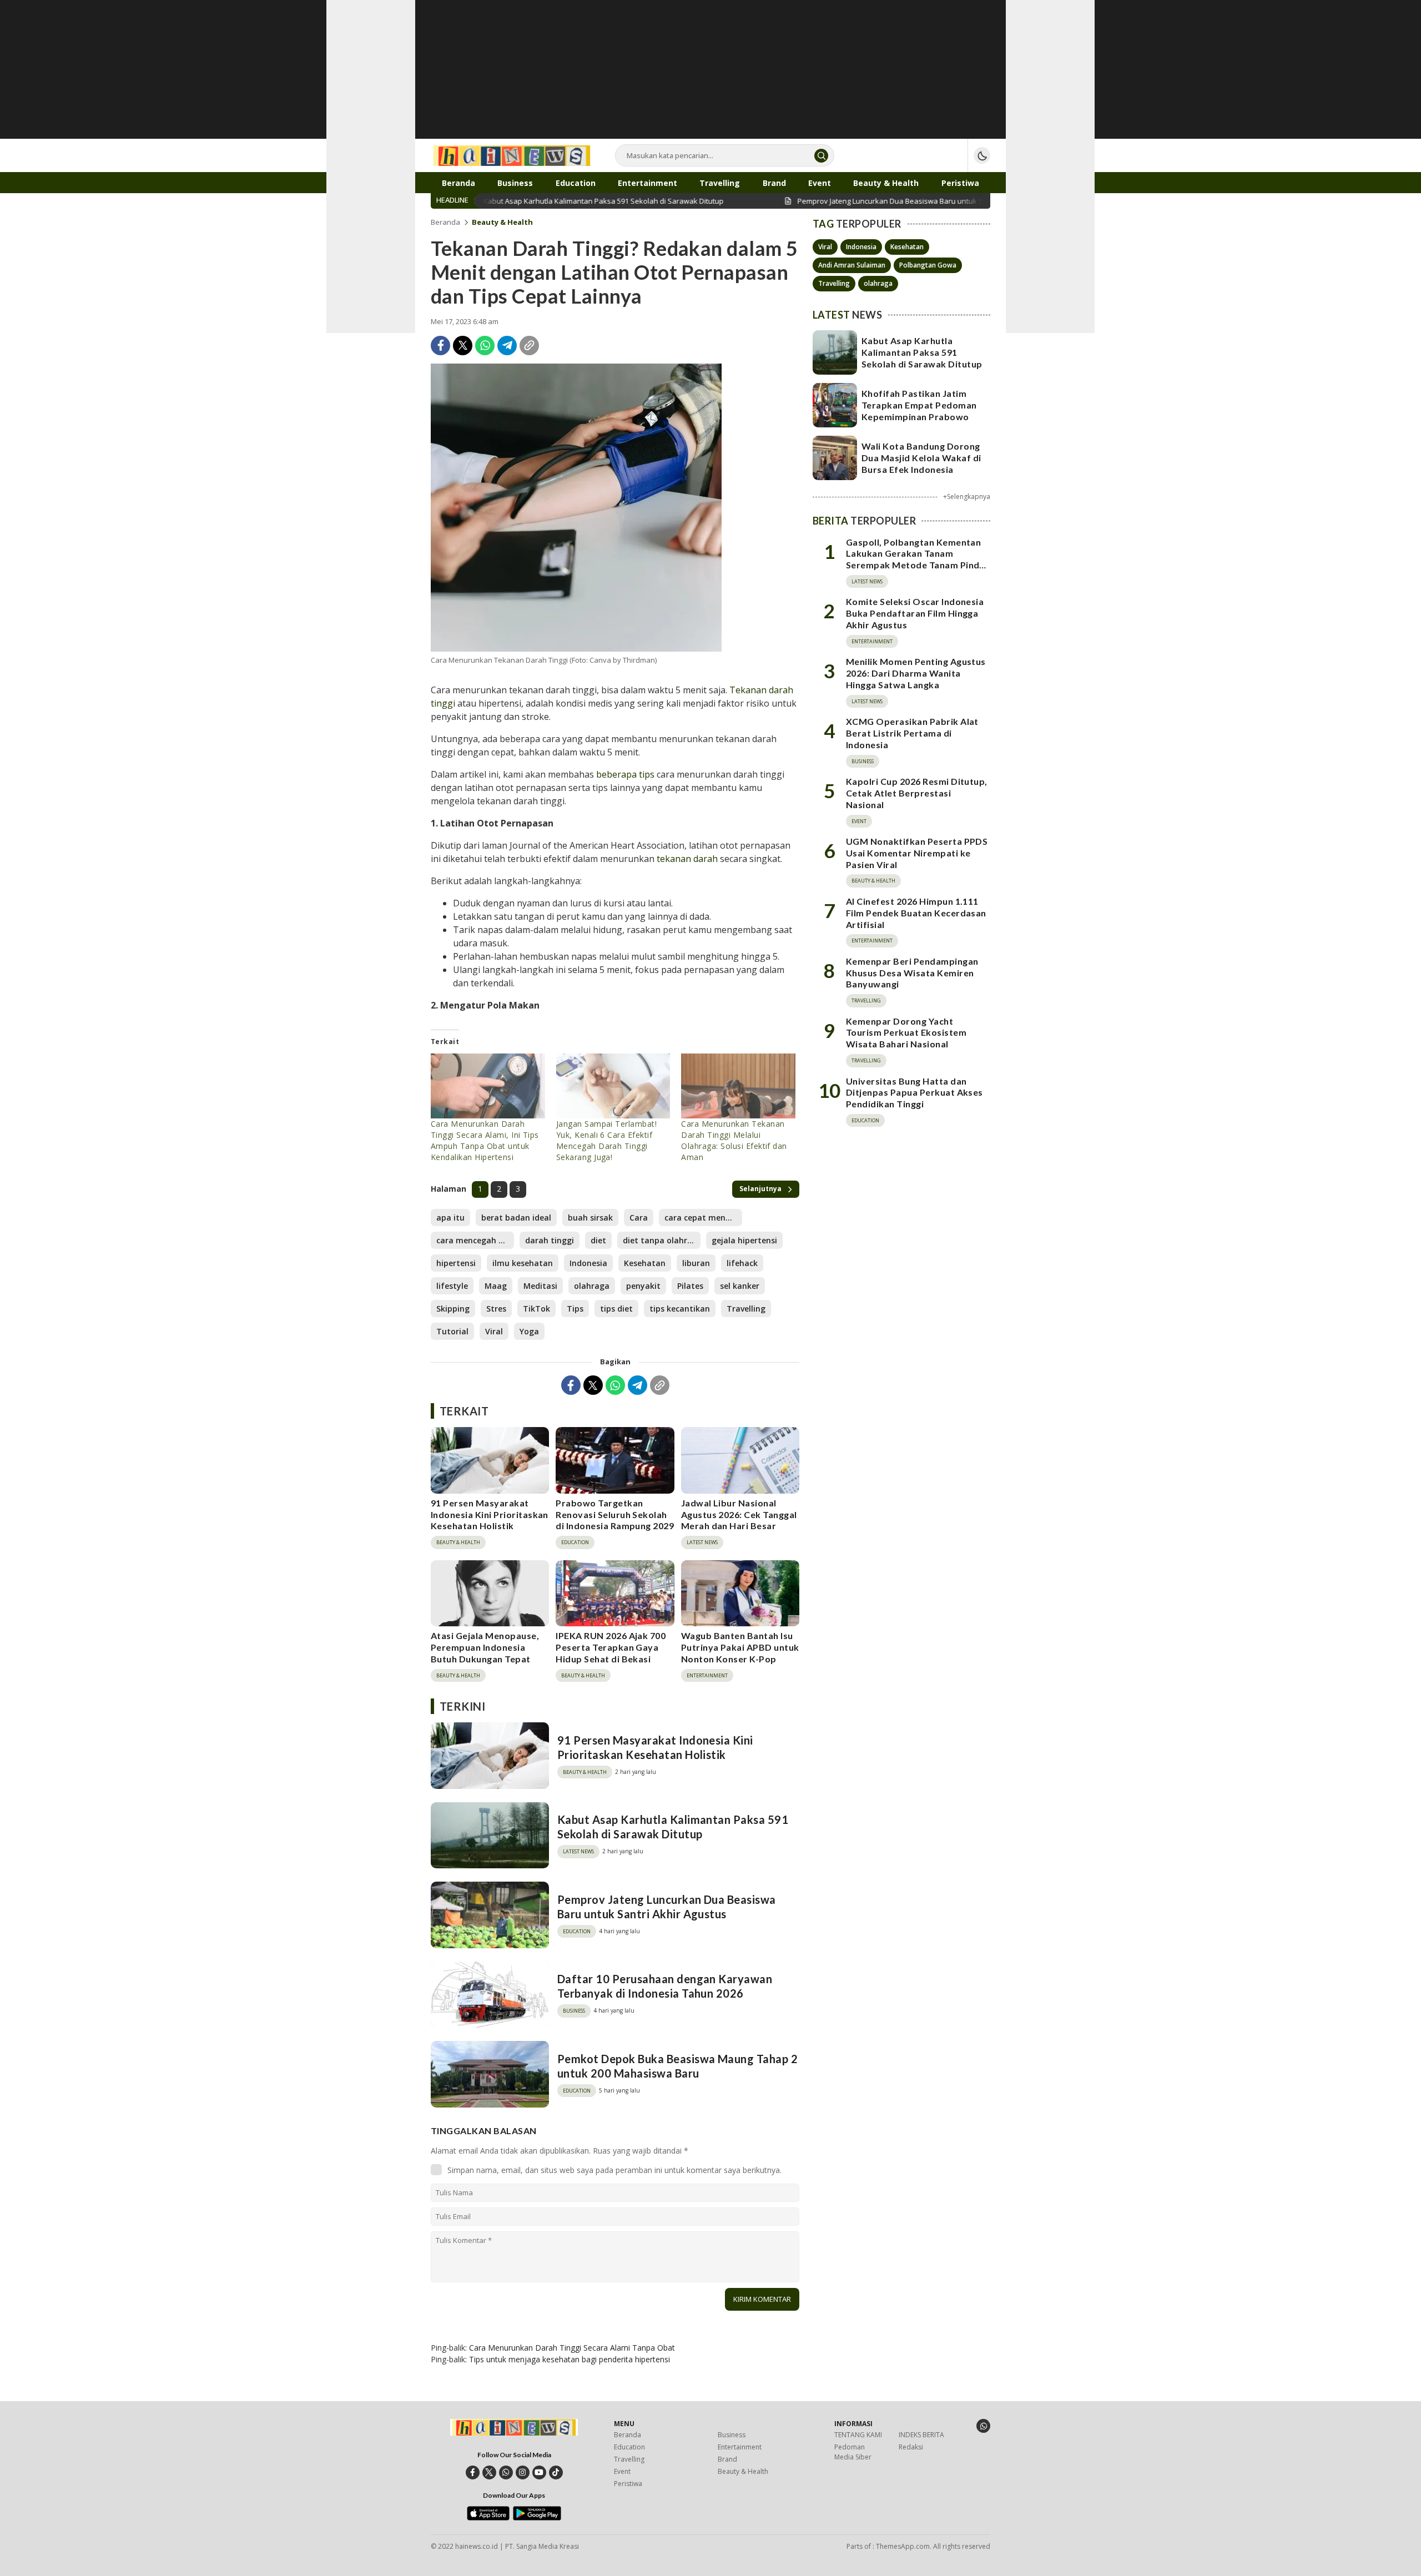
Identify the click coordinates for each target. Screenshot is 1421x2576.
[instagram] (523, 2472)
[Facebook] (440, 346)
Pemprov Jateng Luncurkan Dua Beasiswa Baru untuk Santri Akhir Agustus (667, 1907)
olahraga (592, 1286)
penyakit (643, 1286)
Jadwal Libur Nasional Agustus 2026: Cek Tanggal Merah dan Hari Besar (739, 1514)
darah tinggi (550, 1240)
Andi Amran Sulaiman (852, 265)
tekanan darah (687, 859)
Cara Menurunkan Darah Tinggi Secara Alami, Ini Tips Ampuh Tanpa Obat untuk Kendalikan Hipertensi (485, 1140)
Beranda (445, 222)
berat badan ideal (516, 1218)
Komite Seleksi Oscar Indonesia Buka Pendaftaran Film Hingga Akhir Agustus (915, 613)
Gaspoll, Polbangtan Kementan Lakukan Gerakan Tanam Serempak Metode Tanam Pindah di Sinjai (918, 559)
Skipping (453, 1309)
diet (598, 1240)
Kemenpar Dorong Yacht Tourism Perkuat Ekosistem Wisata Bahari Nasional (906, 1033)
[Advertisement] (710, 78)
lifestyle (452, 1286)
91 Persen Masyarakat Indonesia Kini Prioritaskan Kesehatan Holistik (490, 1514)
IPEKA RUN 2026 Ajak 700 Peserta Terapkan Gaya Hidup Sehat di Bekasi (611, 1647)
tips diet (616, 1309)
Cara (639, 1218)
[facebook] (473, 2472)
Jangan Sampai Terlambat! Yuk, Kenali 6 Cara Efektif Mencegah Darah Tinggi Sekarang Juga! (607, 1140)
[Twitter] (463, 346)
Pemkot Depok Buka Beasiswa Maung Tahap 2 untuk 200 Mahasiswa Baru (677, 2066)
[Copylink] (529, 346)
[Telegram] (507, 346)
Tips (575, 1309)
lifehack (742, 1263)
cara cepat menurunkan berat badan (703, 1218)
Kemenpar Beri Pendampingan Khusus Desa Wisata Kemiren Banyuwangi (912, 973)
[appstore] (488, 2518)
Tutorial (452, 1331)
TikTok (536, 1309)
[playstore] (537, 2518)
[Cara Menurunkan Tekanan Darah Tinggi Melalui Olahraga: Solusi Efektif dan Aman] (738, 1086)
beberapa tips (625, 774)
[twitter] (489, 2472)
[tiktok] (556, 2472)
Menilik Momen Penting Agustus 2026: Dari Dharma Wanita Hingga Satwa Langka (916, 673)
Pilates (690, 1286)
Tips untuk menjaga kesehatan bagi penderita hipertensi (570, 2359)
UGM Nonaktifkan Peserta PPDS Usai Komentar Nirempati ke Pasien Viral (917, 853)
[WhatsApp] (485, 346)
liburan (696, 1263)
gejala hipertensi (744, 1240)
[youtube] (539, 2472)
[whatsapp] (506, 2472)
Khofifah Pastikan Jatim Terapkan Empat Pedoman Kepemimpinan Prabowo (919, 405)
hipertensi (456, 1263)
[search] (821, 156)
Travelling (746, 1309)
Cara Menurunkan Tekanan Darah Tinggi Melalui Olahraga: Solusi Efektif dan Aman (734, 1140)
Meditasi (540, 1286)
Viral (494, 1331)
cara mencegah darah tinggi (475, 1240)
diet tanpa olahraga (662, 1240)
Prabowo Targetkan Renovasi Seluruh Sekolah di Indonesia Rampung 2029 (615, 1514)
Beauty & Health (502, 222)
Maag (496, 1286)
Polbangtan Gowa (928, 265)
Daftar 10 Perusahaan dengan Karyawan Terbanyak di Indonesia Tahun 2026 (665, 1986)
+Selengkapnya (967, 496)
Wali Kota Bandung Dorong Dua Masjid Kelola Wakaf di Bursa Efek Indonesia (921, 458)
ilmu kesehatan (523, 1263)
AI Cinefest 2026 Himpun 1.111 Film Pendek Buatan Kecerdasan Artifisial (916, 913)
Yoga (529, 1331)
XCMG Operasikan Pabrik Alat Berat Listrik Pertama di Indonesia (912, 733)
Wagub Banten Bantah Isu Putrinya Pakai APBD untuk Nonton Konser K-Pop (740, 1647)
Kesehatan (645, 1263)
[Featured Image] (576, 508)
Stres (496, 1309)
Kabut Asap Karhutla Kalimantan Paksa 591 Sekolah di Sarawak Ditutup (673, 1827)
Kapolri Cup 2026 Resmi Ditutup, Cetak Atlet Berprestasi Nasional (917, 793)
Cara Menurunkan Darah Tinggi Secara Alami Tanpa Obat (572, 2348)
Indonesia (588, 1263)
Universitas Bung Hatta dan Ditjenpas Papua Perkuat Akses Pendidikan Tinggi (914, 1093)
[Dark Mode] (982, 155)
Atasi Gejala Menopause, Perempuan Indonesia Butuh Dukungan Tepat (485, 1647)
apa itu (450, 1218)
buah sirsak (590, 1218)
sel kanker (740, 1286)
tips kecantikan (680, 1309)
